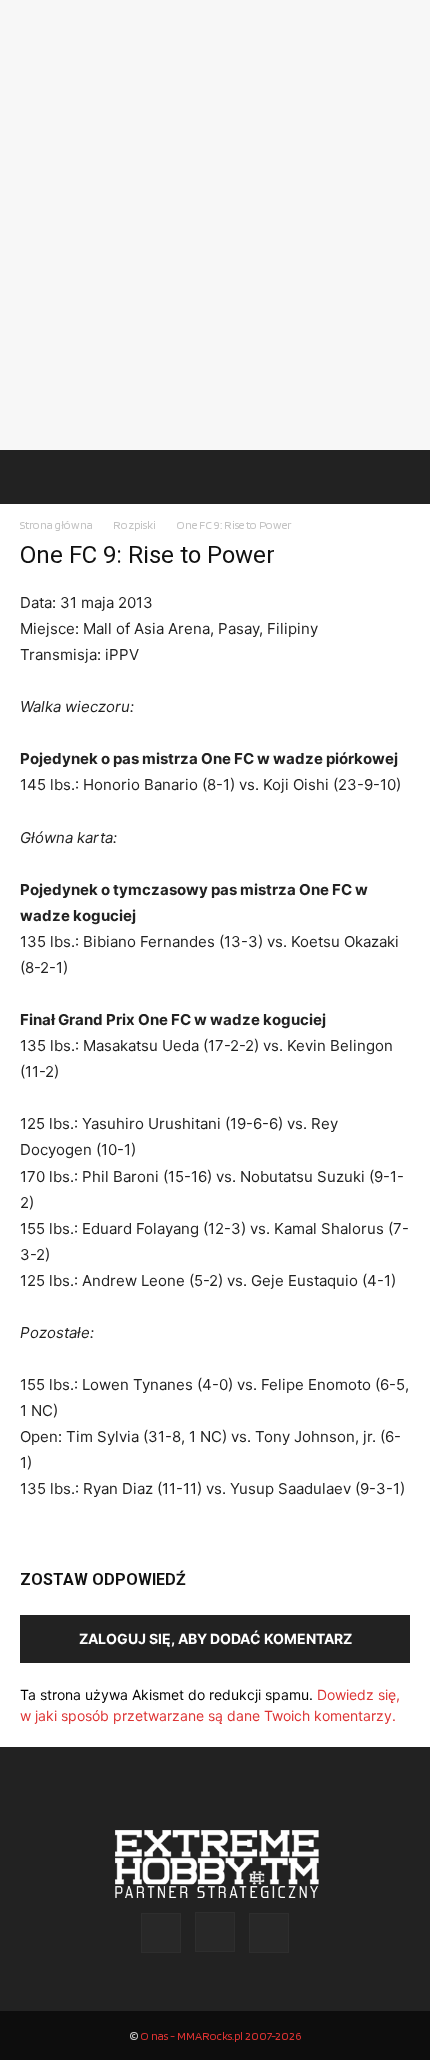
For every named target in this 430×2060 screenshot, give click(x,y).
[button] (34, 477)
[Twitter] (269, 1933)
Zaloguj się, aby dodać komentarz (215, 1638)
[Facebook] (161, 1933)
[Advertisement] (215, 225)
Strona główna (56, 524)
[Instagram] (215, 1932)
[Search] (402, 477)
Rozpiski (134, 524)
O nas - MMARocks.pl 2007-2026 (220, 2035)
